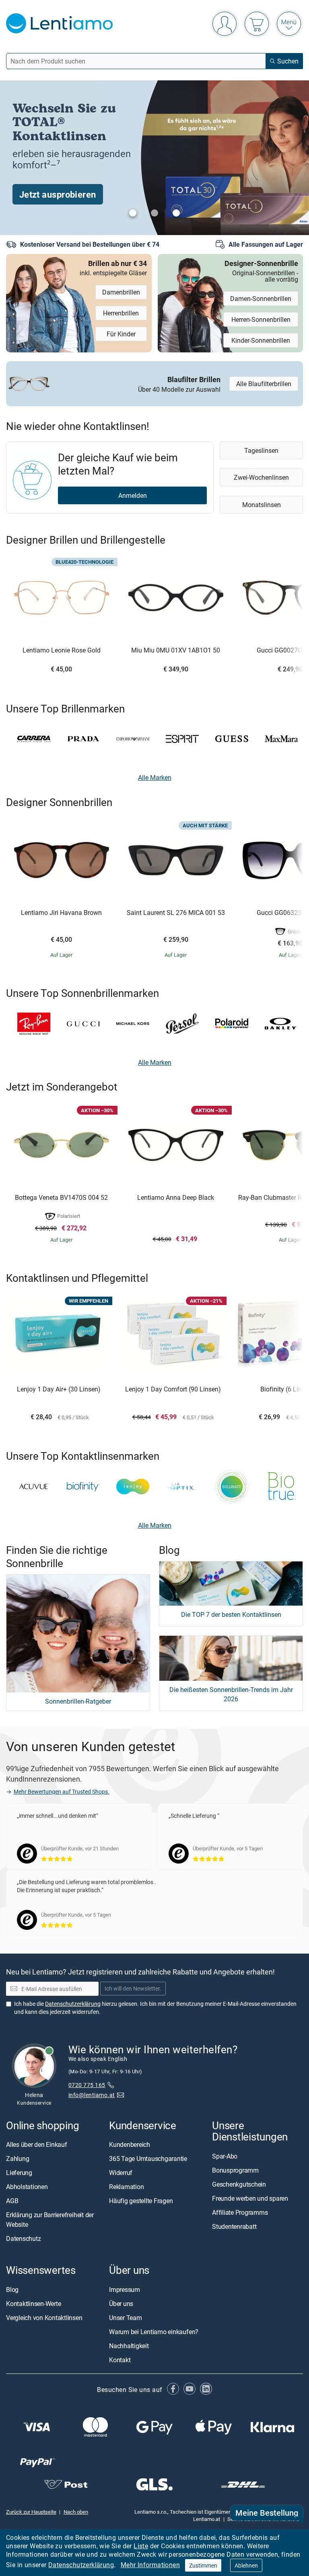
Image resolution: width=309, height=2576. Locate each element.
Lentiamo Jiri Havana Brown (61, 913)
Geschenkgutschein (239, 2184)
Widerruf (121, 2173)
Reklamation (126, 2187)
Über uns (121, 2303)
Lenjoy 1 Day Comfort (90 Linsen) (173, 1389)
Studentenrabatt (234, 2226)
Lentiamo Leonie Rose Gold (62, 651)
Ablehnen (246, 2565)
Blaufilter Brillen (179, 383)
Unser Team (126, 2317)
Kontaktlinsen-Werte (33, 2303)
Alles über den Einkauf (37, 2144)
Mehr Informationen (150, 2565)
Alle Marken (155, 778)
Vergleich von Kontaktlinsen (44, 2317)
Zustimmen (203, 2565)
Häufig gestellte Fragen (141, 2201)
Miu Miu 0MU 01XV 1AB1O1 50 (176, 651)
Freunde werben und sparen (250, 2198)
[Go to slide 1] (133, 213)
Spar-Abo (225, 2156)
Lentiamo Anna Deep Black (176, 1198)
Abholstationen (27, 2187)
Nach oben (76, 2512)
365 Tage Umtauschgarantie (148, 2159)
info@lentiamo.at (92, 2095)
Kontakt (120, 2359)
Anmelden (133, 495)
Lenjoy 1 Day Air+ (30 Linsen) (59, 1389)
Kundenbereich (130, 2144)
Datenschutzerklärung (81, 2565)
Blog (12, 2289)
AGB (12, 2201)
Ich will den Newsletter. (133, 1988)
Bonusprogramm (235, 2170)
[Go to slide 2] (154, 213)
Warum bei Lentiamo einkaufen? (154, 2331)
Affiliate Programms (240, 2212)
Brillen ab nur (113, 267)
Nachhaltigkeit (129, 2345)
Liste (141, 2546)
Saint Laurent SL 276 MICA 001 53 (176, 913)
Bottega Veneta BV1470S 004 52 (61, 1198)
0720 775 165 (87, 2085)
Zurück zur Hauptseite (31, 2512)
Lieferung (19, 2173)
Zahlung (18, 2159)
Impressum (125, 2289)
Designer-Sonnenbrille (261, 270)
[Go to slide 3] (176, 213)
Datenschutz (23, 2238)
